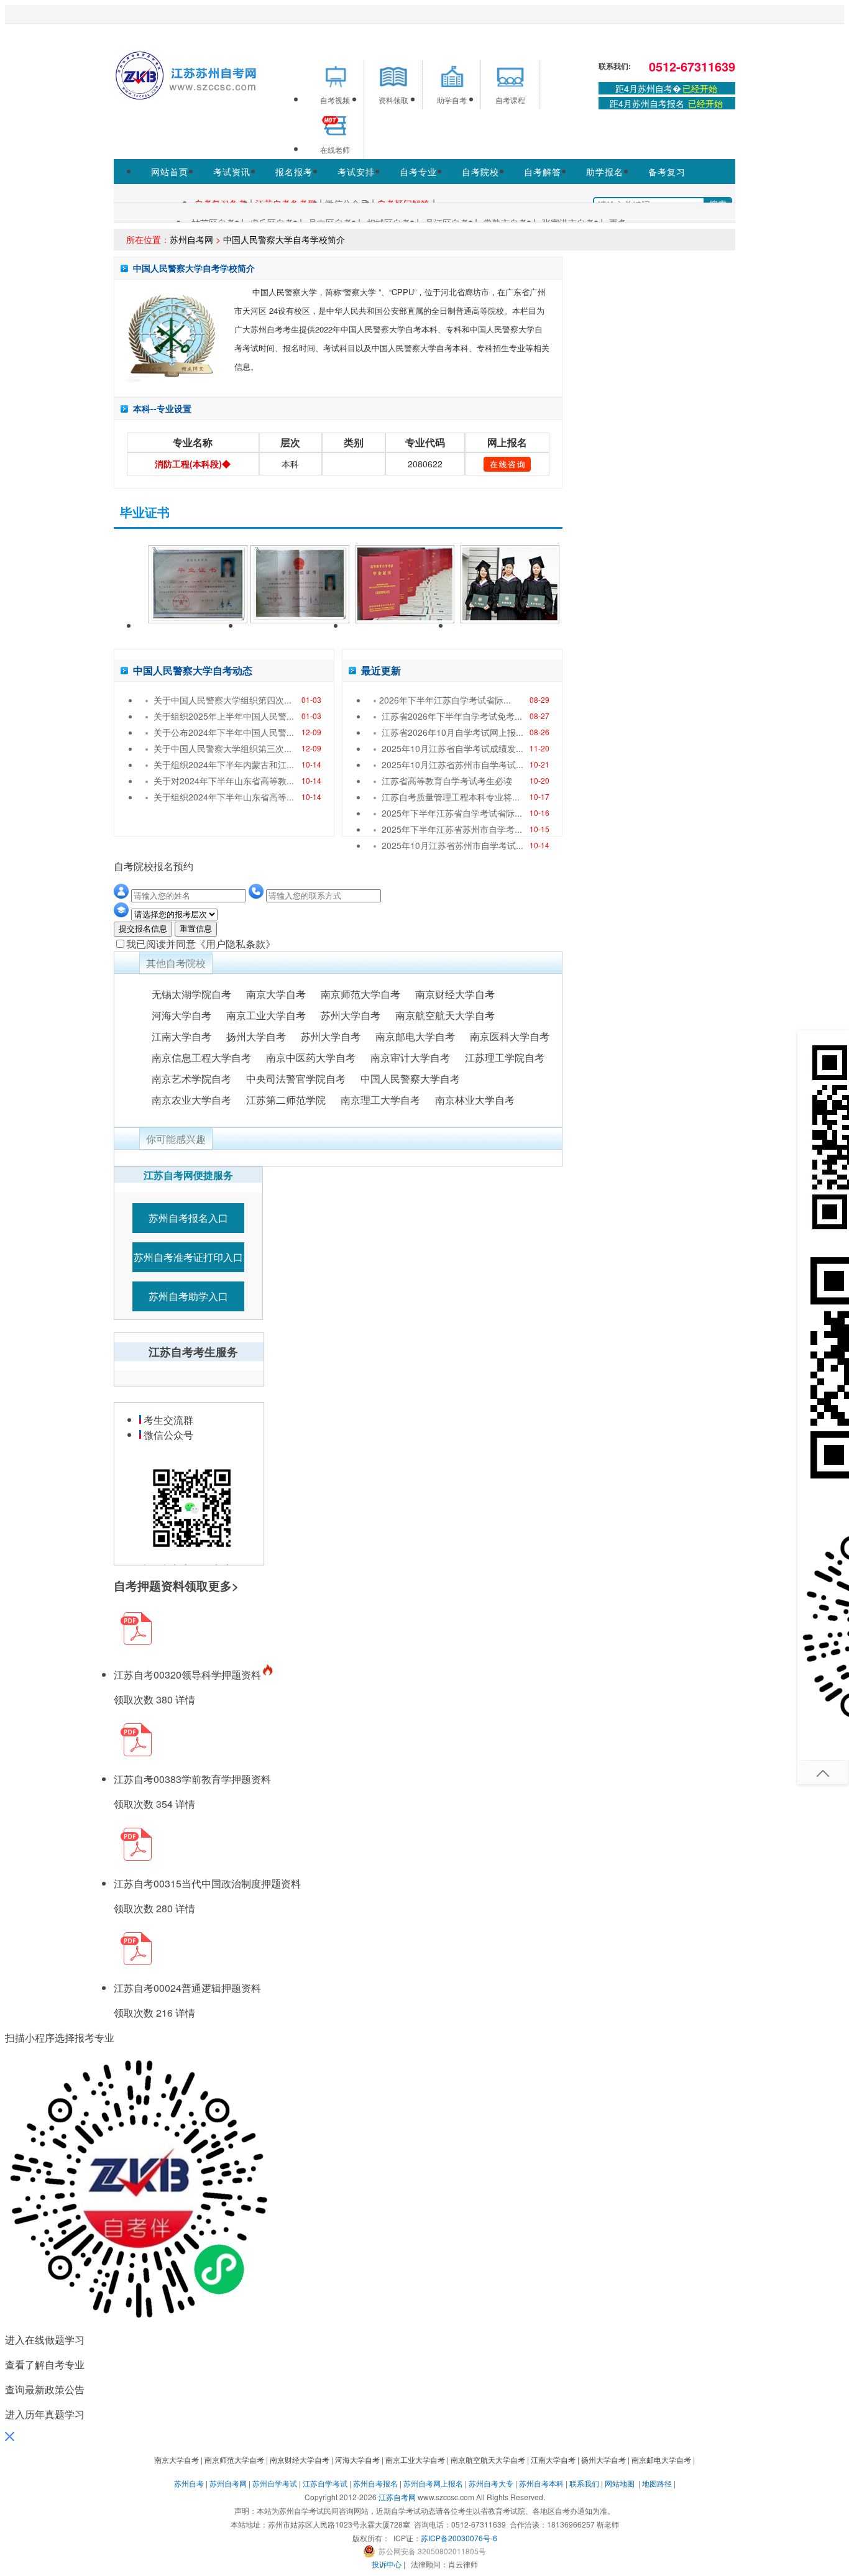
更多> (223, 1586)
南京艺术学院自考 (191, 1079)
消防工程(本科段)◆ (193, 464)
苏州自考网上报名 (433, 2483)
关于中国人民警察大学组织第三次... (223, 748)
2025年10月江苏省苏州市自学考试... (452, 764)
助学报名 (605, 172)
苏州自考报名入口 (188, 1218)
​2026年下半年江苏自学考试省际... (445, 700)
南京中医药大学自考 (311, 1057)
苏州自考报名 (375, 2483)
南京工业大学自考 (266, 1015)
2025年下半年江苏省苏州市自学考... (452, 829)
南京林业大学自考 (475, 1100)
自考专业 (418, 172)
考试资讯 (232, 172)
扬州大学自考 (256, 1036)
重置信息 (196, 929)
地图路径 (658, 2483)
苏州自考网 (191, 239)
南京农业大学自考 (191, 1100)
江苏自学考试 (325, 2483)
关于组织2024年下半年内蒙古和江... (224, 764)
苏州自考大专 (491, 2483)
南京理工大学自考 (380, 1100)
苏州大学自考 (351, 1015)
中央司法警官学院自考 (296, 1079)
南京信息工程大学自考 (201, 1057)
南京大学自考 (276, 994)
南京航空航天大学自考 (445, 1015)
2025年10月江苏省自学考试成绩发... (452, 748)
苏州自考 (189, 2483)
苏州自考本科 (541, 2483)
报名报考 (294, 172)
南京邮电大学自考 (415, 1036)
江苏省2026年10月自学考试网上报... (452, 732)
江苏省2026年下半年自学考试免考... (452, 716)
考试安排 (356, 172)
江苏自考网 (397, 2497)
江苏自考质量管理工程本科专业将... (451, 797)
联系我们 (584, 2483)
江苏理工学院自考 (505, 1057)
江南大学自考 (181, 1036)
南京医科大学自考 (510, 1036)
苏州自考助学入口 (188, 1296)
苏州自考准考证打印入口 (188, 1257)
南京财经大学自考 (455, 994)
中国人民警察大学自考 (410, 1079)
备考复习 (667, 172)
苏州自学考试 (275, 2483)
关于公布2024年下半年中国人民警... (224, 732)
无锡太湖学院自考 (191, 994)
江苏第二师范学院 (286, 1100)
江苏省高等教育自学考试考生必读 (447, 781)
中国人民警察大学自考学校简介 (284, 239)
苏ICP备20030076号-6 (459, 2538)
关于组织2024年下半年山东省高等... (224, 797)
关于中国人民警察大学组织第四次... (223, 700)
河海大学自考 (181, 1015)
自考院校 (480, 172)
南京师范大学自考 (360, 994)
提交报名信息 (143, 929)
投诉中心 (387, 2564)
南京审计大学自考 (410, 1057)
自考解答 (543, 172)
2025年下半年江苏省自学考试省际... (452, 813)
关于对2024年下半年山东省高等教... (224, 781)
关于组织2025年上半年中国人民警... (224, 716)
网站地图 (620, 2483)
